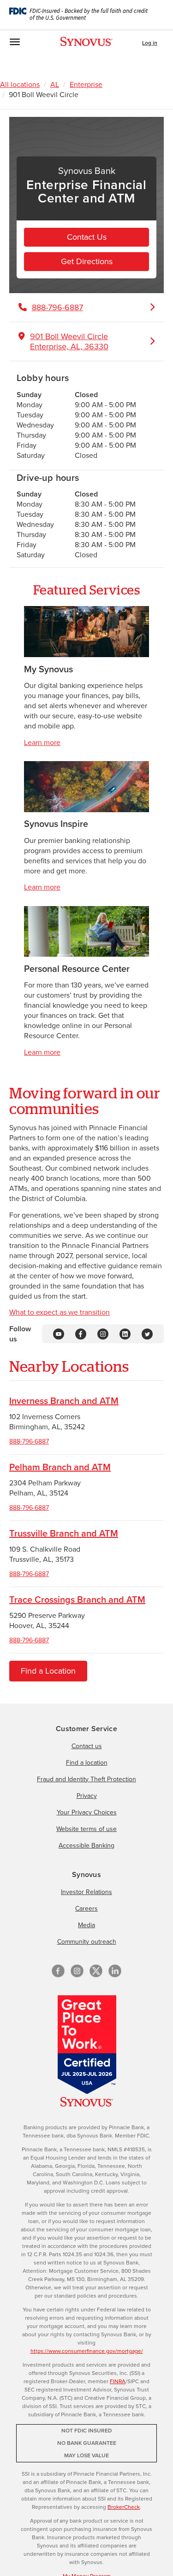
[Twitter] (147, 1333)
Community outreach (87, 1942)
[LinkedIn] (125, 1333)
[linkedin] (115, 1971)
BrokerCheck (124, 2507)
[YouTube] (59, 1333)
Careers (86, 1909)
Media (86, 1925)
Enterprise (86, 84)
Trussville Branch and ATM (64, 1533)
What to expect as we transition (60, 1312)
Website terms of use (86, 1829)
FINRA (118, 2381)
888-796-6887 (29, 1441)
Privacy (87, 1796)
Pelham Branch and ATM (60, 1467)
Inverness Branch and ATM (64, 1401)
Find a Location (48, 1671)
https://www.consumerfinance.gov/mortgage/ (87, 2351)
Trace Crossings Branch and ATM (77, 1600)
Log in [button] (150, 43)
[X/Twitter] (96, 1971)
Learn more (42, 742)
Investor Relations (86, 1892)
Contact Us (87, 237)
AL (55, 84)
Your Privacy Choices (87, 1812)
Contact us (87, 1746)
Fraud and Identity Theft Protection (86, 1779)
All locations (20, 84)
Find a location (87, 1763)
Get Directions (87, 261)
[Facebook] (81, 1333)
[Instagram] (103, 1333)
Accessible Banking (86, 1845)
